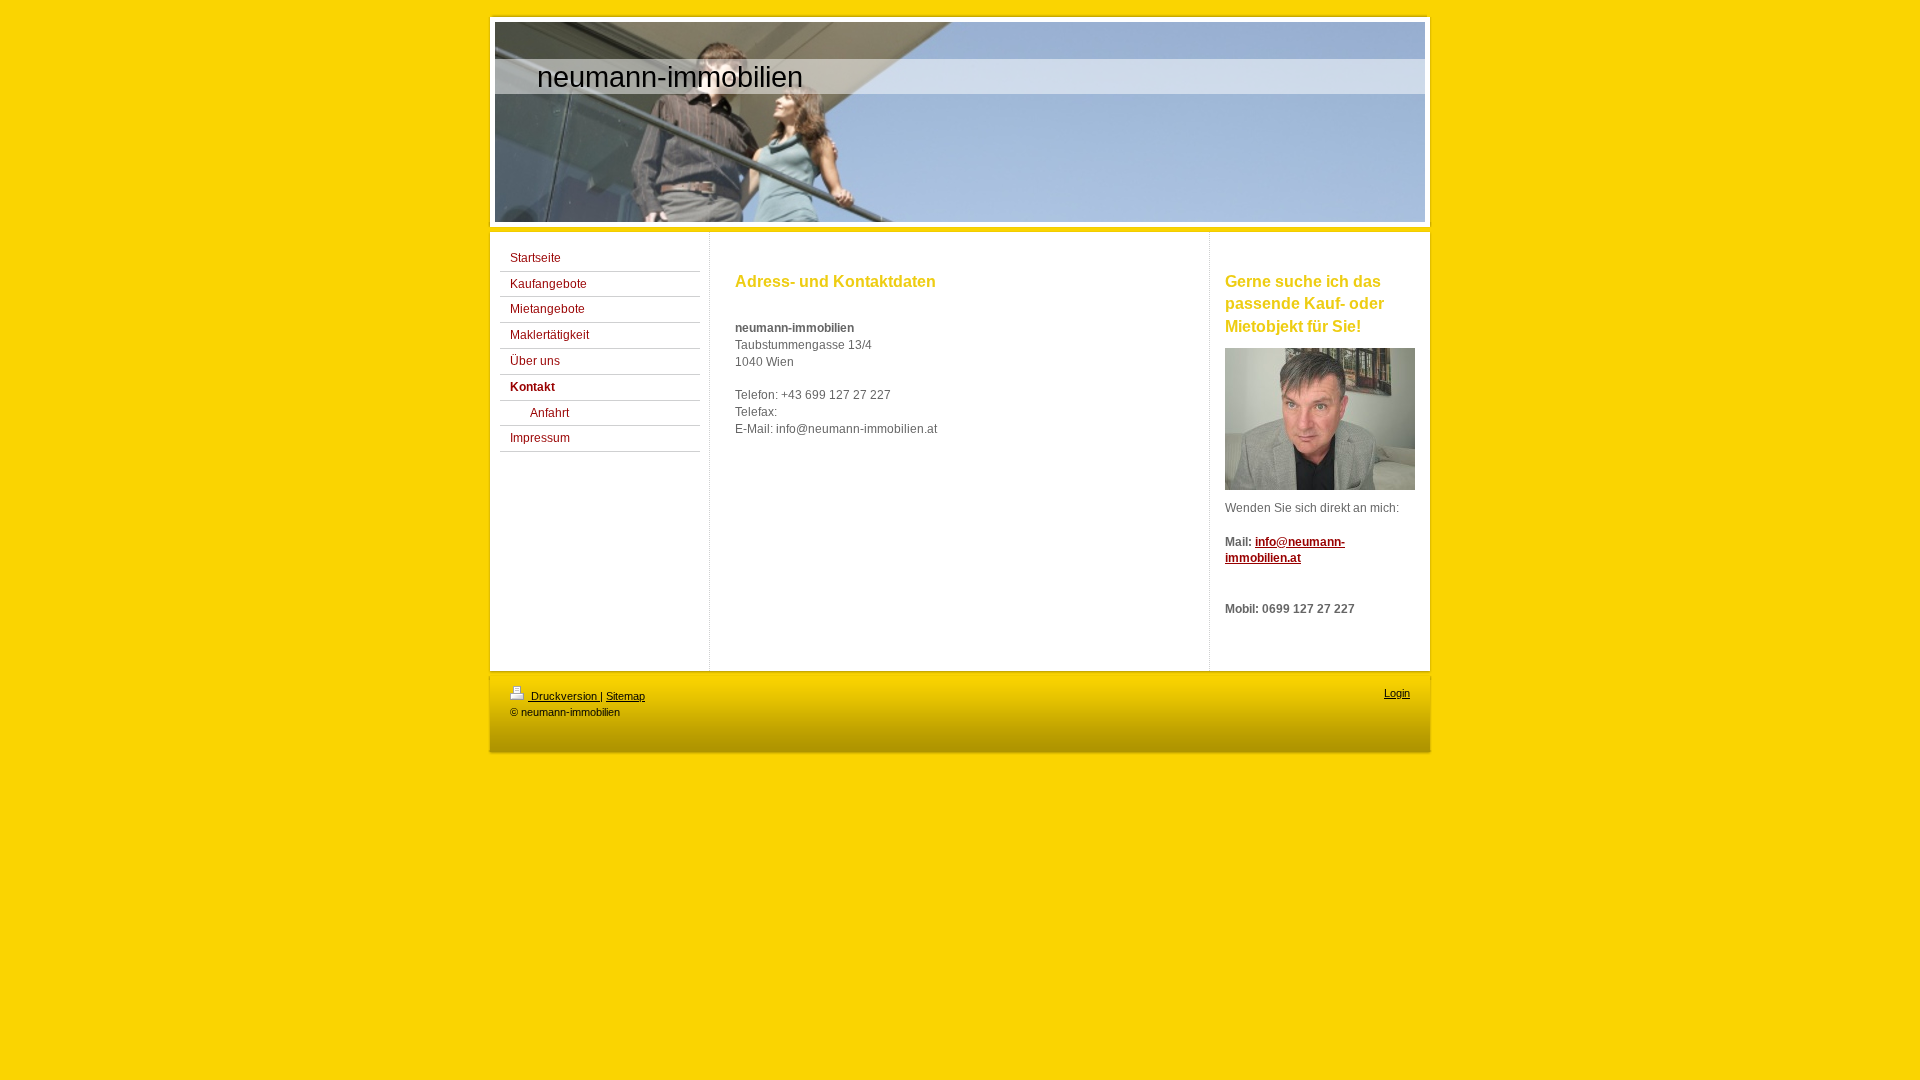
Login (1397, 693)
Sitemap (625, 696)
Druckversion (564, 696)
